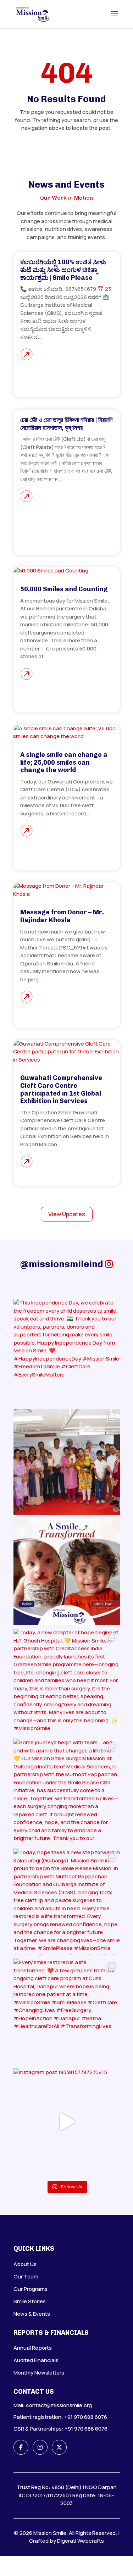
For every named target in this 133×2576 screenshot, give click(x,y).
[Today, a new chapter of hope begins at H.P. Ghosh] (67, 1682)
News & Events (32, 2314)
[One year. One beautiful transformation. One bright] (67, 1572)
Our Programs (31, 2289)
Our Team (26, 2276)
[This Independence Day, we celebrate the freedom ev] (67, 1352)
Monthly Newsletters (39, 2373)
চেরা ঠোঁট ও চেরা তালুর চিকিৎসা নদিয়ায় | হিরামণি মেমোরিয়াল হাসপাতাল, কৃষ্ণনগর (66, 424)
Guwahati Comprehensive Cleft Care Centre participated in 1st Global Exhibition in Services (61, 1089)
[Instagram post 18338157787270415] (67, 2122)
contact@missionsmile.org (59, 2405)
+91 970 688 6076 (86, 2417)
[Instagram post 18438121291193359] (67, 1462)
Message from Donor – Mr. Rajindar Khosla (62, 916)
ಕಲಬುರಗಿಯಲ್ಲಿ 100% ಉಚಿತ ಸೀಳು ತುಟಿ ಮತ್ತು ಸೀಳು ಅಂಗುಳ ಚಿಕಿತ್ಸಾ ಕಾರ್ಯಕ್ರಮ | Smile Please (63, 270)
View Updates (67, 1214)
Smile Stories (30, 2301)
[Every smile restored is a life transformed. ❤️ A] (67, 2012)
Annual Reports (33, 2348)
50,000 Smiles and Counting (64, 589)
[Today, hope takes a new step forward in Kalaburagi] (67, 1902)
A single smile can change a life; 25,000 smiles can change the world (64, 762)
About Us (25, 2264)
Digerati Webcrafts (81, 2541)
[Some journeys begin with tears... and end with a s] (67, 1792)
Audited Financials (36, 2360)
